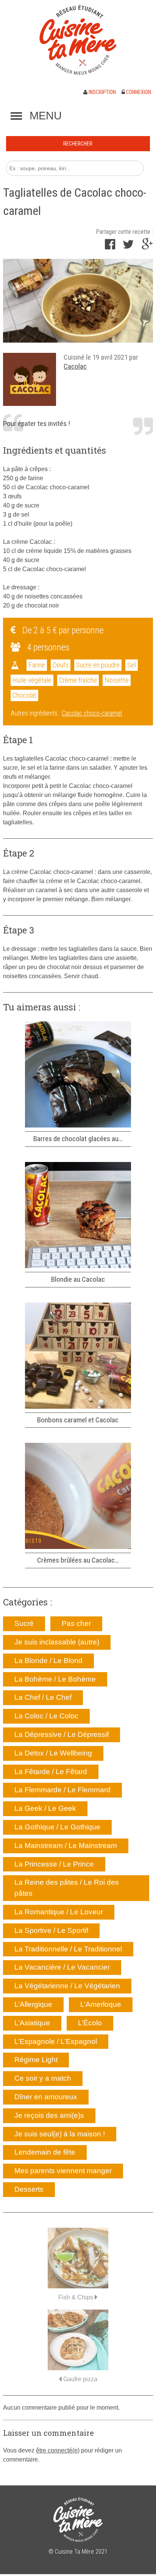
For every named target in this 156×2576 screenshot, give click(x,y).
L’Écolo (90, 2023)
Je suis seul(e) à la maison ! (60, 2134)
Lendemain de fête (45, 2152)
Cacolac (75, 366)
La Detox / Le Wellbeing (53, 1753)
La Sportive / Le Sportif (51, 1930)
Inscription (102, 92)
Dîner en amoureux (46, 2097)
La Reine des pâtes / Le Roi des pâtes (67, 1888)
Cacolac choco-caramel (92, 713)
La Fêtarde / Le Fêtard (51, 1772)
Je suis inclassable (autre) (57, 1642)
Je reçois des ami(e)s (49, 2115)
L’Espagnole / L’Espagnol (56, 2041)
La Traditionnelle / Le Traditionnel (68, 1949)
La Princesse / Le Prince (54, 1864)
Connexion (138, 92)
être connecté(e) (58, 2450)
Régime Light (36, 2060)
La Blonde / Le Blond (48, 1661)
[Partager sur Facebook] (110, 247)
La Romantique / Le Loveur (59, 1912)
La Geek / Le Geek (45, 1808)
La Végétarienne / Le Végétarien (67, 1986)
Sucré (24, 1623)
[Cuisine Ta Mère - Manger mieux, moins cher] (78, 40)
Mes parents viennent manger (63, 2171)
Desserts (29, 2189)
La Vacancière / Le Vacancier (62, 1967)
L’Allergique (33, 2004)
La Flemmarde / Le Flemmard (62, 1790)
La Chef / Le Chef (43, 1697)
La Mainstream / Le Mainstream (66, 1845)
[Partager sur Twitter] (128, 247)
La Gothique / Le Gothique (57, 1827)
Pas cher (76, 1623)
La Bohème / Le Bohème (55, 1679)
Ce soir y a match (43, 2078)
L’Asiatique (32, 2023)
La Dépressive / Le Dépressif (62, 1734)
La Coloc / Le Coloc (46, 1716)
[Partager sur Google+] (147, 247)
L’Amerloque (101, 2004)
